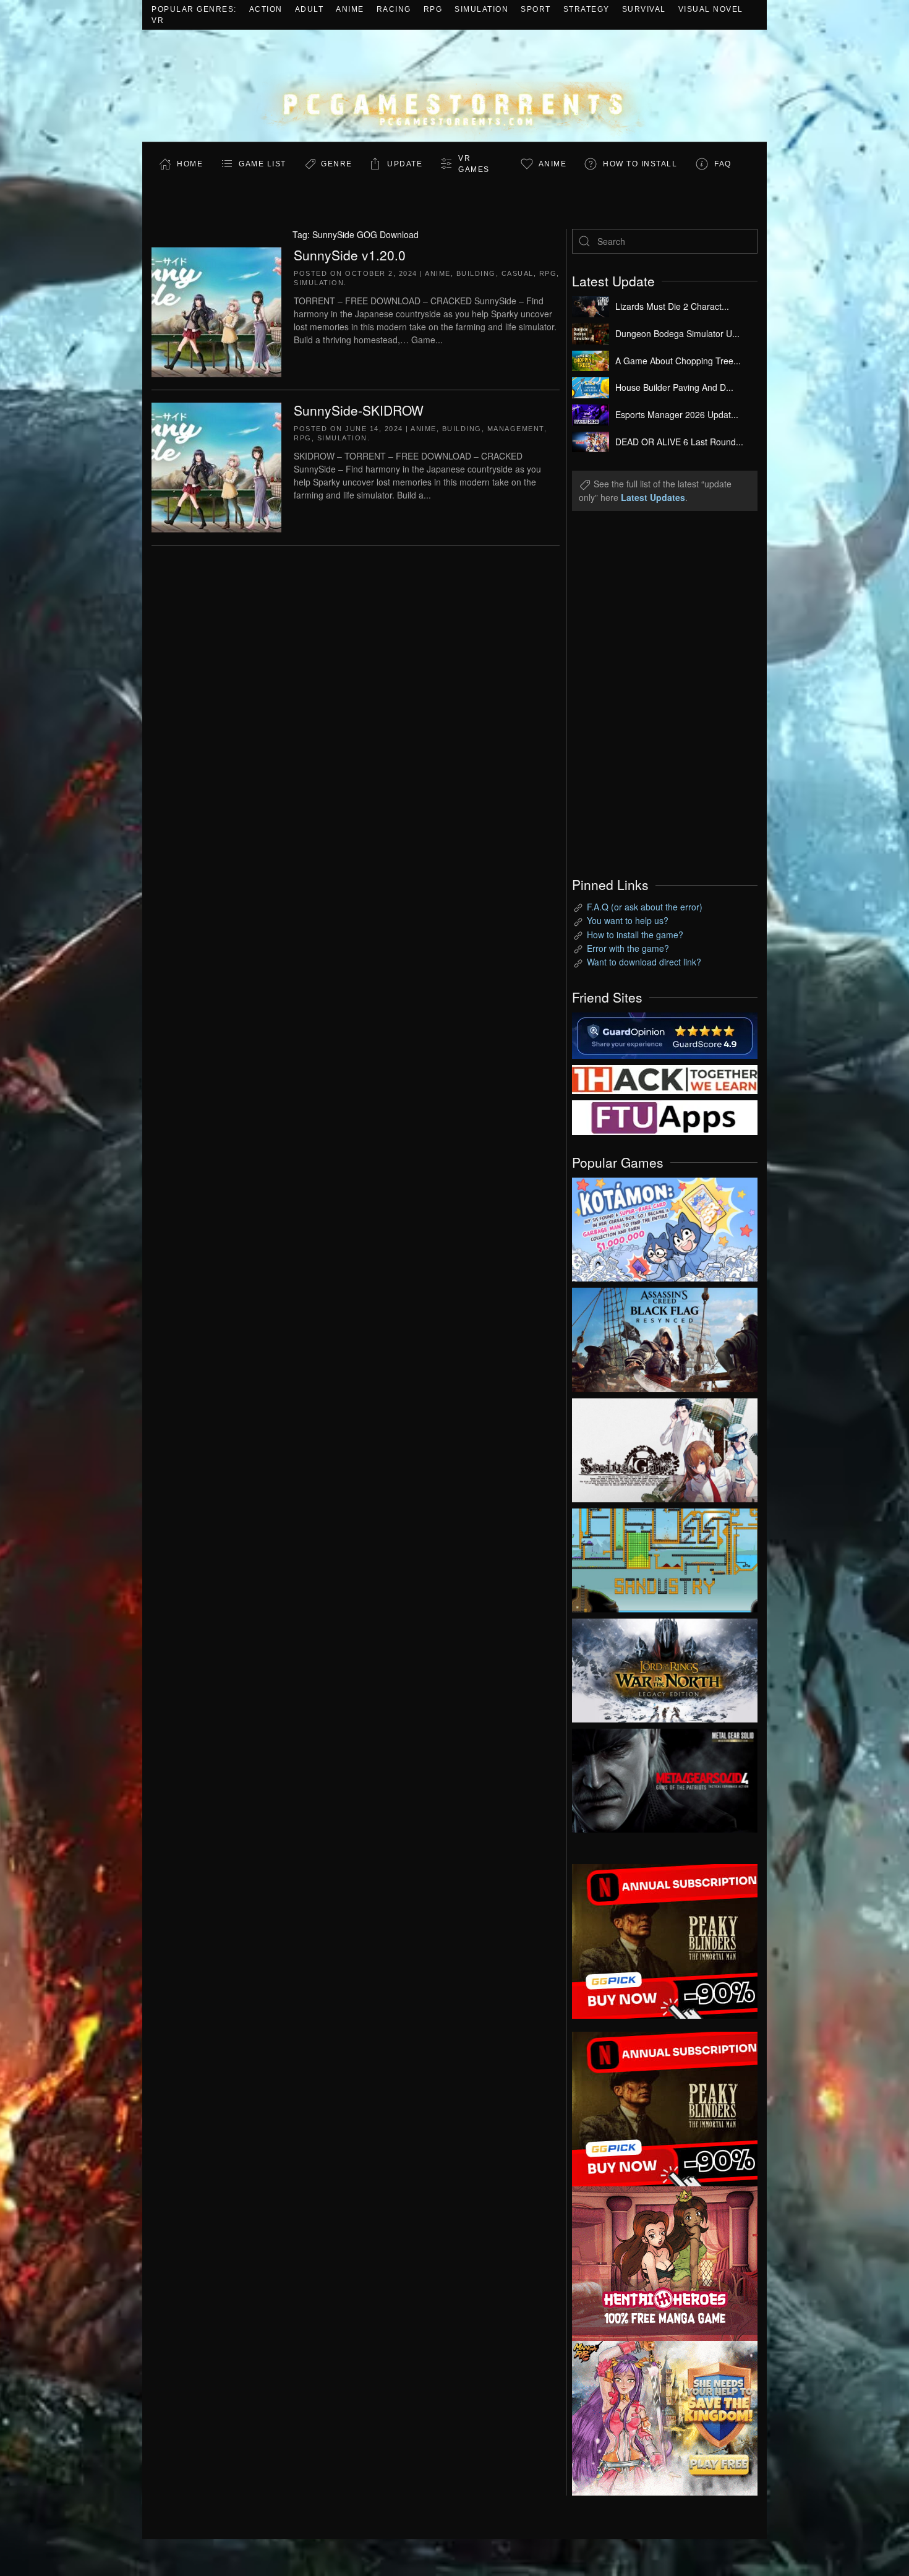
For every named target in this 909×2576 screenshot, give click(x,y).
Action (266, 9)
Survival (644, 9)
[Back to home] (454, 86)
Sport (536, 9)
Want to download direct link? (644, 962)
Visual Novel (711, 9)
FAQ (723, 164)
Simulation (481, 9)
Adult (309, 9)
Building (476, 273)
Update (405, 164)
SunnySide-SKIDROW (359, 410)
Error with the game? (628, 948)
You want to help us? (628, 920)
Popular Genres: (194, 9)
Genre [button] (337, 164)
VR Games (474, 164)
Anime (350, 9)
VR (158, 20)
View (665, 1226)
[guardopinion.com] (665, 1034)
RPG (433, 9)
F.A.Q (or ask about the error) (645, 907)
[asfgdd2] (665, 2262)
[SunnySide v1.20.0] (216, 310)
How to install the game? (635, 935)
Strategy (587, 9)
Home (190, 164)
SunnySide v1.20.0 (350, 255)
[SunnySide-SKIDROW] (216, 466)
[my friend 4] (665, 1116)
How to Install (640, 164)
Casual (518, 273)
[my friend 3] (665, 1078)
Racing (394, 9)
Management (516, 429)
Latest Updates (653, 497)
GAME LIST (262, 164)
